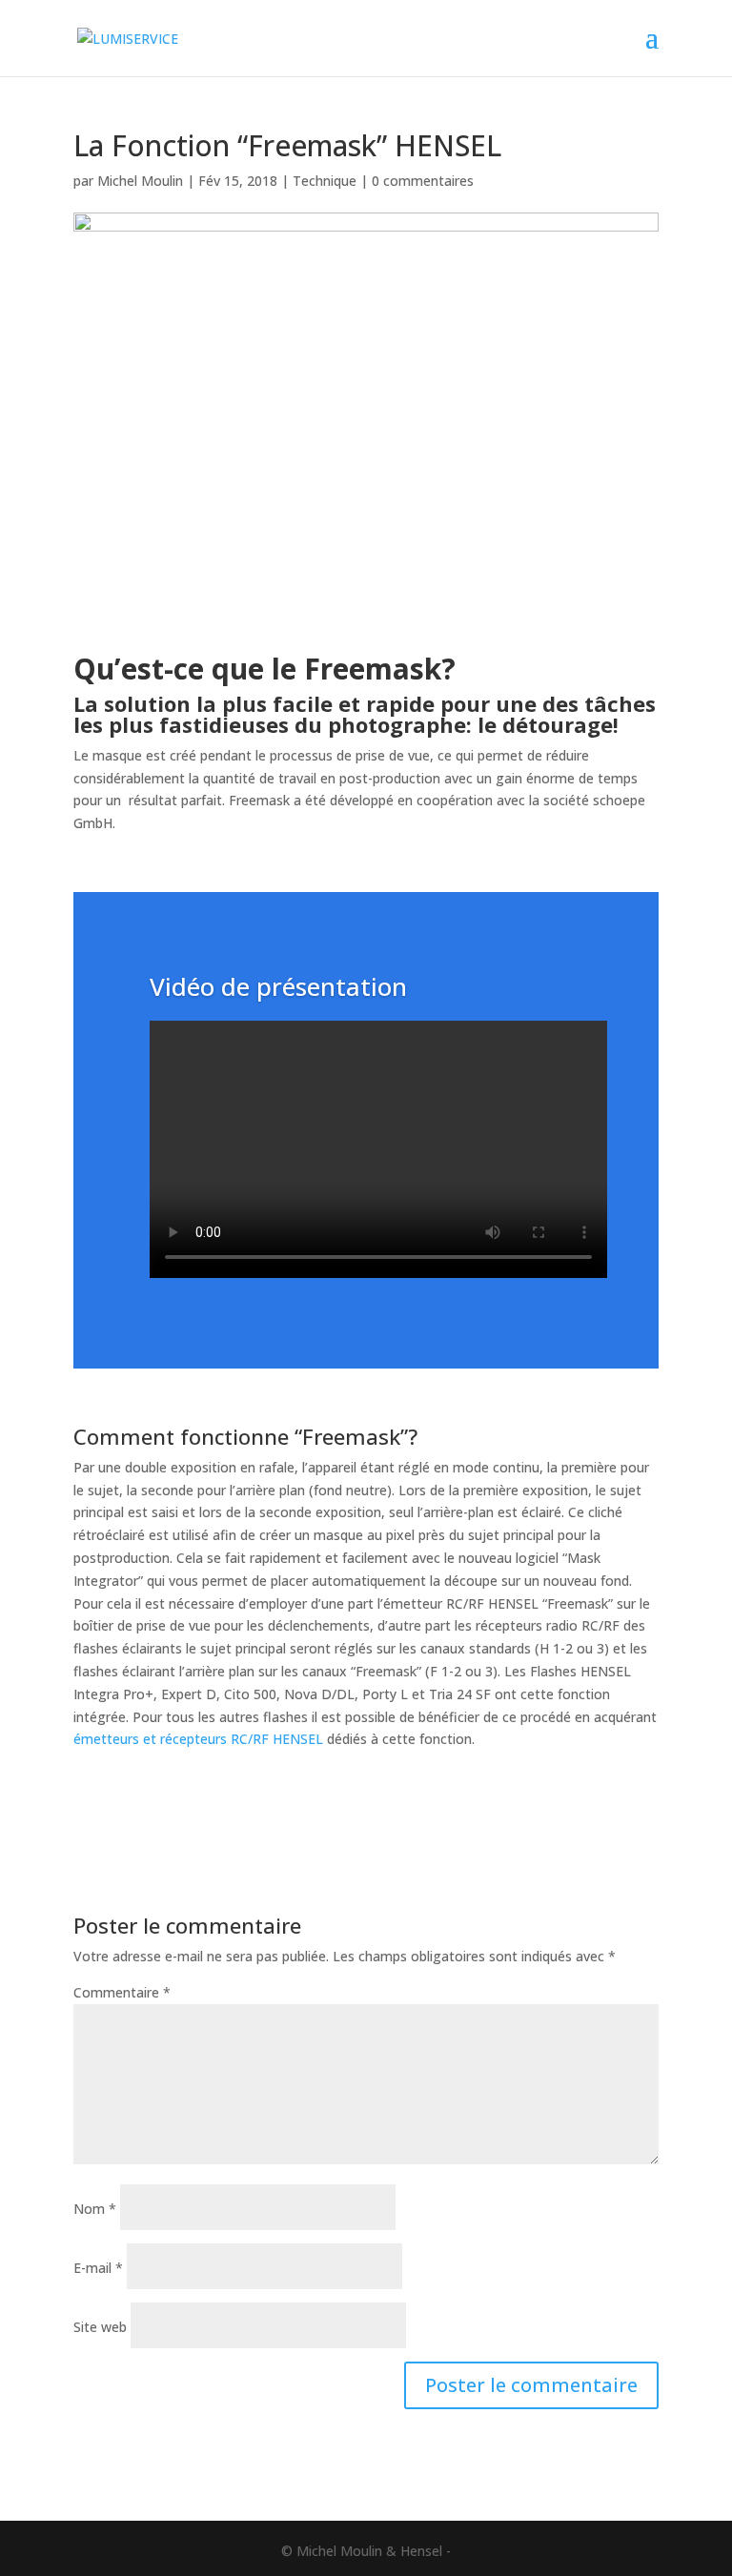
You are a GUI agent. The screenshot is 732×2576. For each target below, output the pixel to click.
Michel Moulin (140, 181)
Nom (95, 2209)
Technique (325, 181)
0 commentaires (423, 181)
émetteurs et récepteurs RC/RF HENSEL (198, 1739)
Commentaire (122, 1992)
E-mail (98, 2268)
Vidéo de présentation (278, 986)
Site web (100, 2327)
